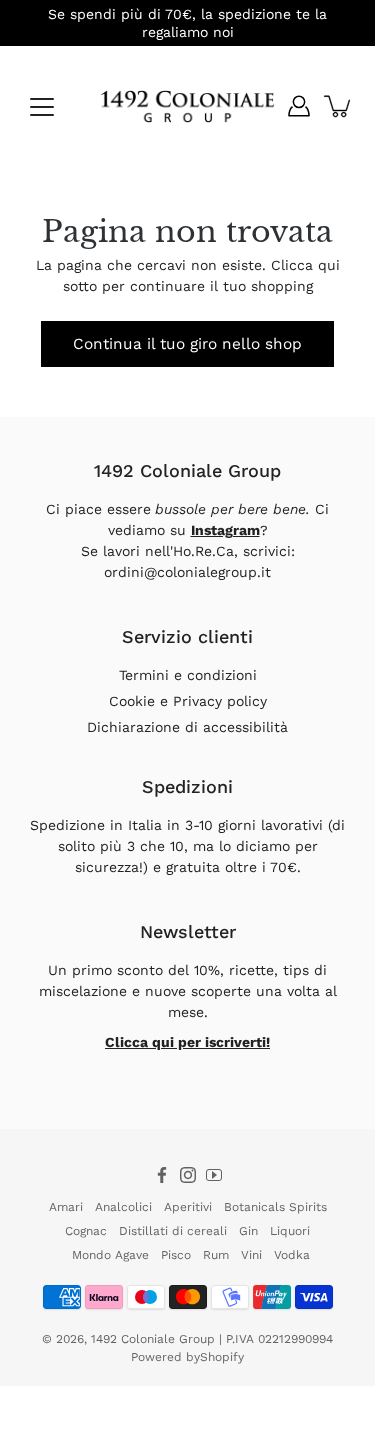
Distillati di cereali (173, 1231)
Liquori (290, 1231)
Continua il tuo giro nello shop (187, 344)
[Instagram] (188, 1175)
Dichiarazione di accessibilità (187, 727)
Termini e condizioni (188, 675)
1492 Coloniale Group (153, 1339)
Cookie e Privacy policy (188, 701)
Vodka (292, 1255)
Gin (248, 1231)
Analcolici (123, 1207)
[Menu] (42, 107)
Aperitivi (188, 1207)
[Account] (299, 106)
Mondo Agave (110, 1255)
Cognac (86, 1231)
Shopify (222, 1357)
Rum (216, 1255)
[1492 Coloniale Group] (187, 106)
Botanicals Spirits (275, 1207)
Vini (251, 1255)
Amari (66, 1207)
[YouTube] (214, 1175)
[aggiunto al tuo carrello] (339, 106)
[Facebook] (162, 1175)
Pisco (176, 1255)
